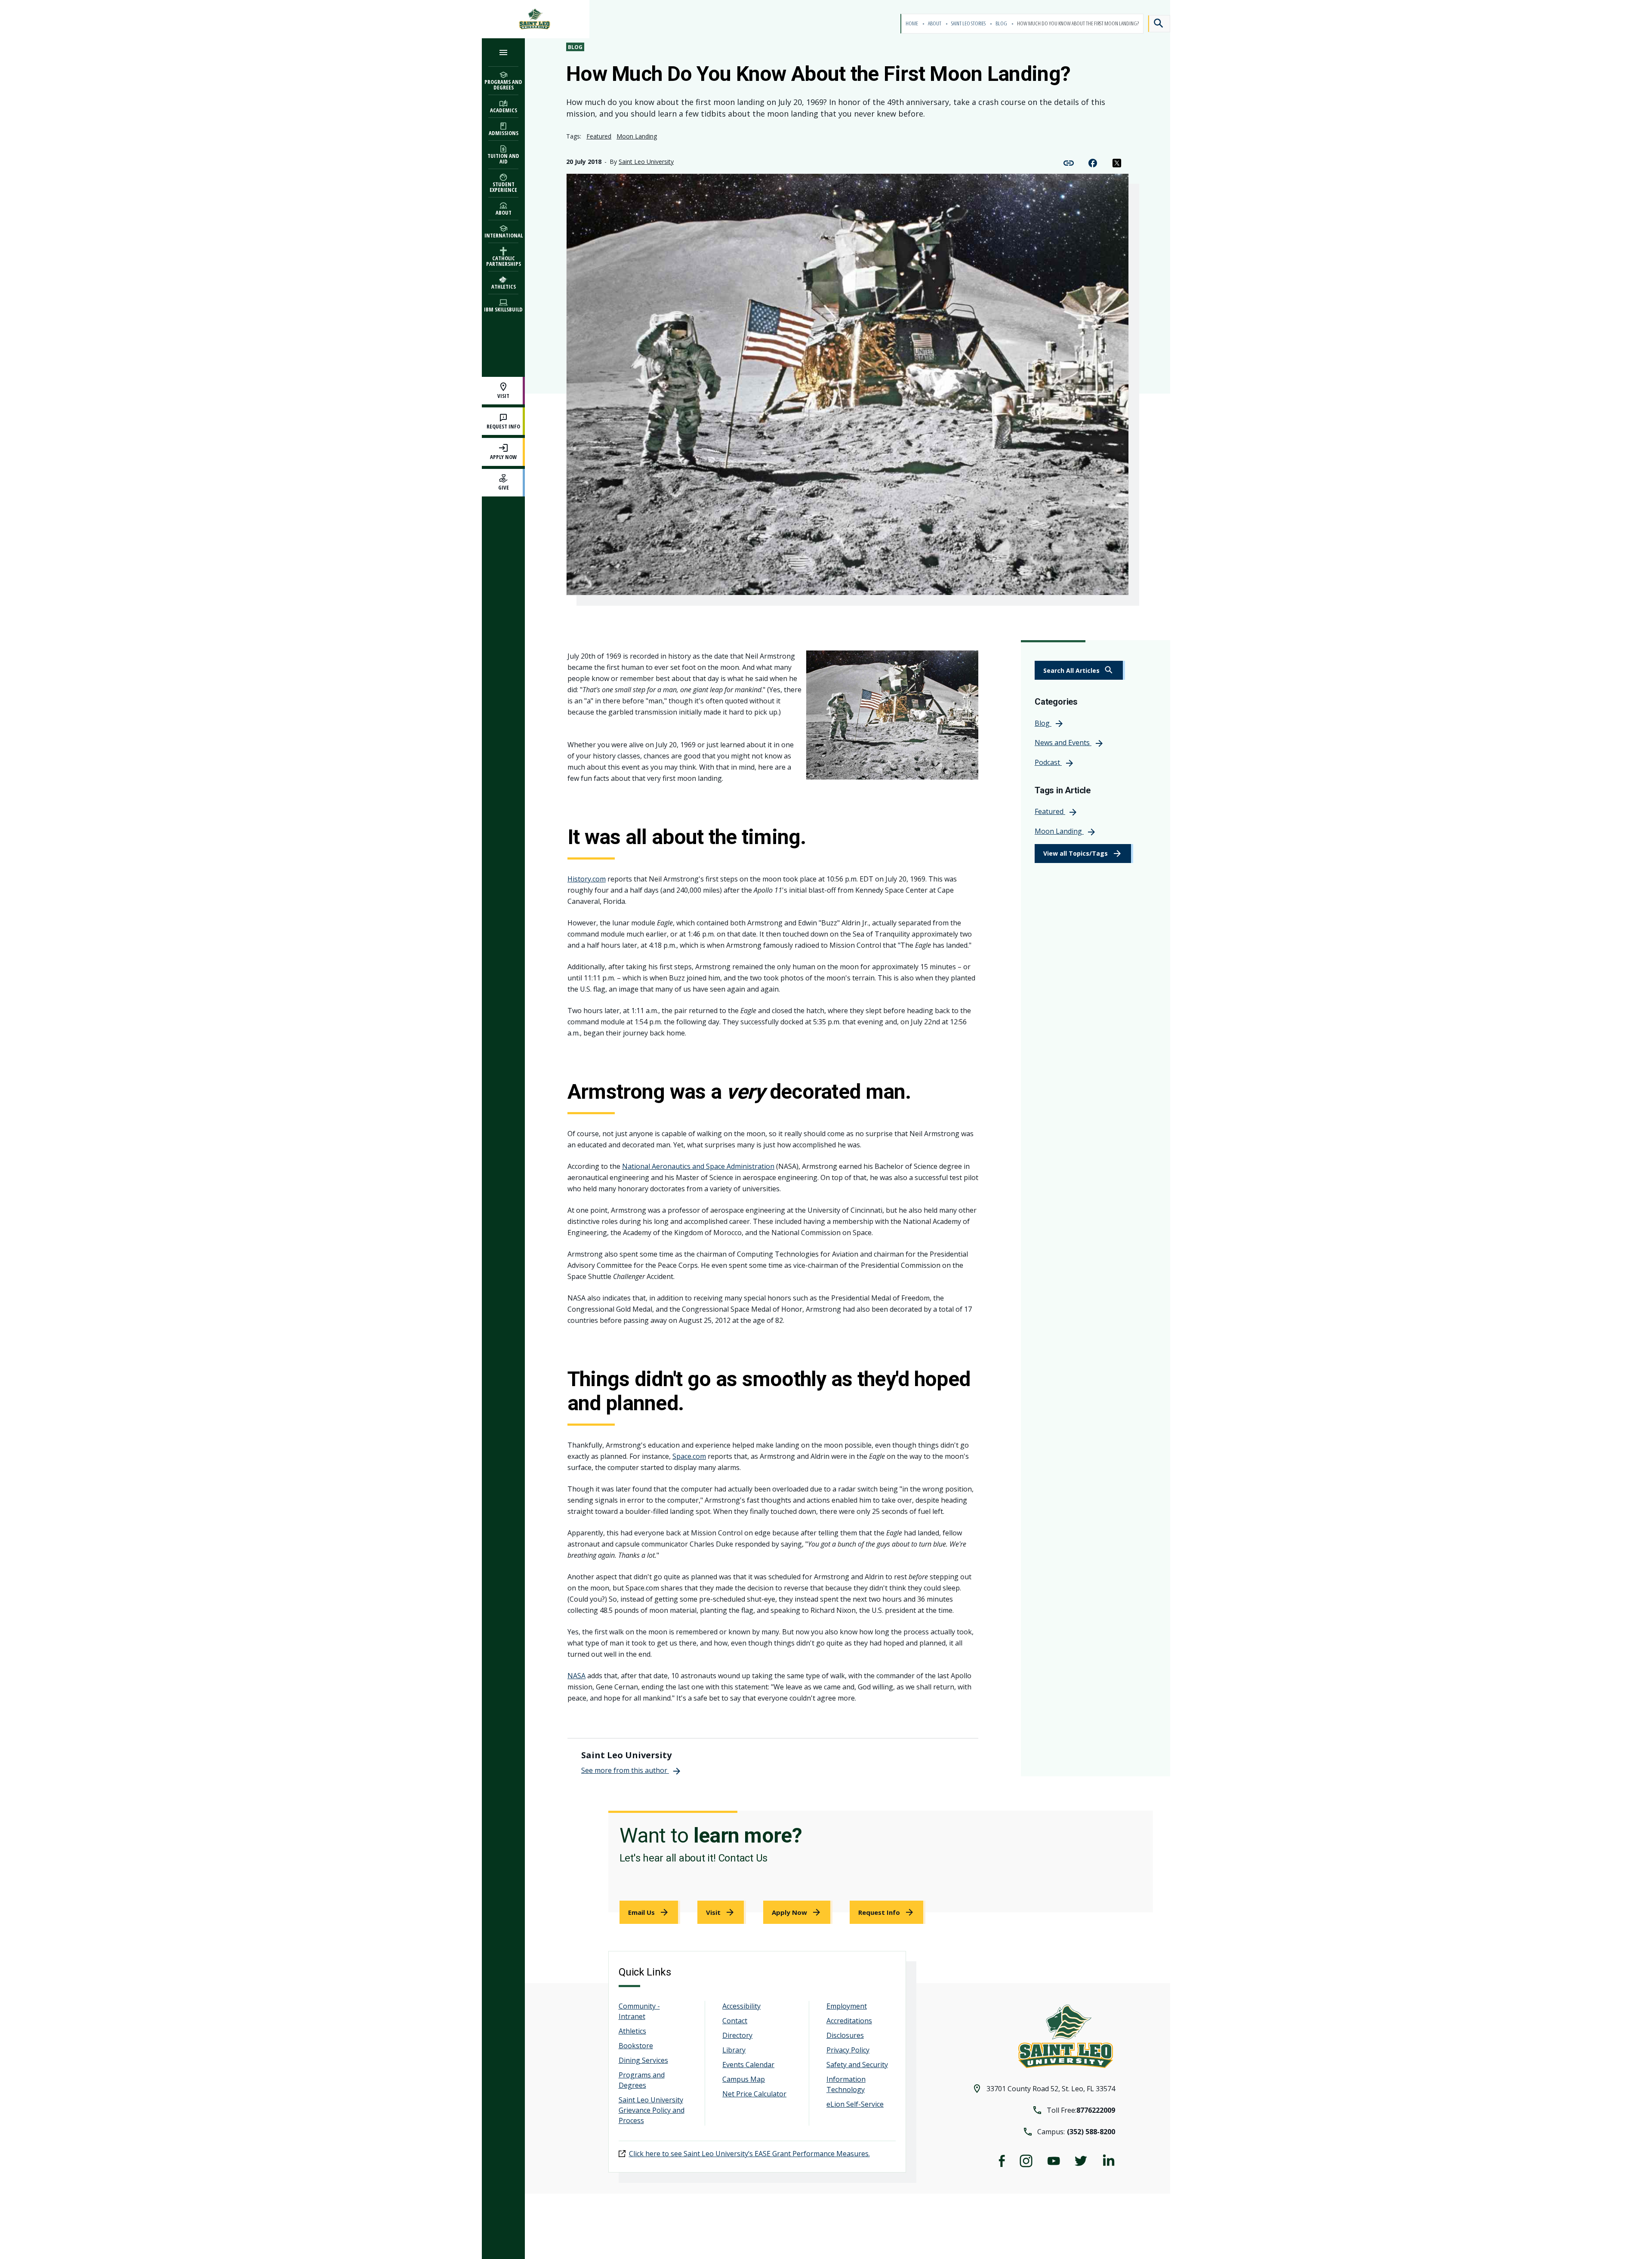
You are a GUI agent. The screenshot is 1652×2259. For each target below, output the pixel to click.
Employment (847, 2006)
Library (734, 2050)
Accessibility (741, 2006)
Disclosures (845, 2035)
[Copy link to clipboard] (1069, 162)
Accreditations (849, 2021)
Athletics (632, 2031)
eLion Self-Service (855, 2104)
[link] (1080, 670)
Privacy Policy (848, 2050)
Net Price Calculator (754, 2094)
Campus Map (744, 2079)
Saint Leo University (646, 162)
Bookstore (636, 2046)
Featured (599, 136)
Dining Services (643, 2060)
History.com (587, 879)
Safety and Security (857, 2065)
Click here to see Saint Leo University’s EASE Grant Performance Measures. (749, 2154)
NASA (576, 1676)
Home (912, 23)
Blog (1002, 23)
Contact (735, 2021)
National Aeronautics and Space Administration (698, 1166)
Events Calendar (748, 2065)
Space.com (689, 1456)
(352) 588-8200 (1091, 2132)
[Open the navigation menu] (503, 52)
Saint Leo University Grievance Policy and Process (652, 2110)
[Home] (536, 19)
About (935, 23)
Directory (737, 2035)
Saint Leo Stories (969, 23)
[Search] (1159, 24)
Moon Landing (637, 136)
